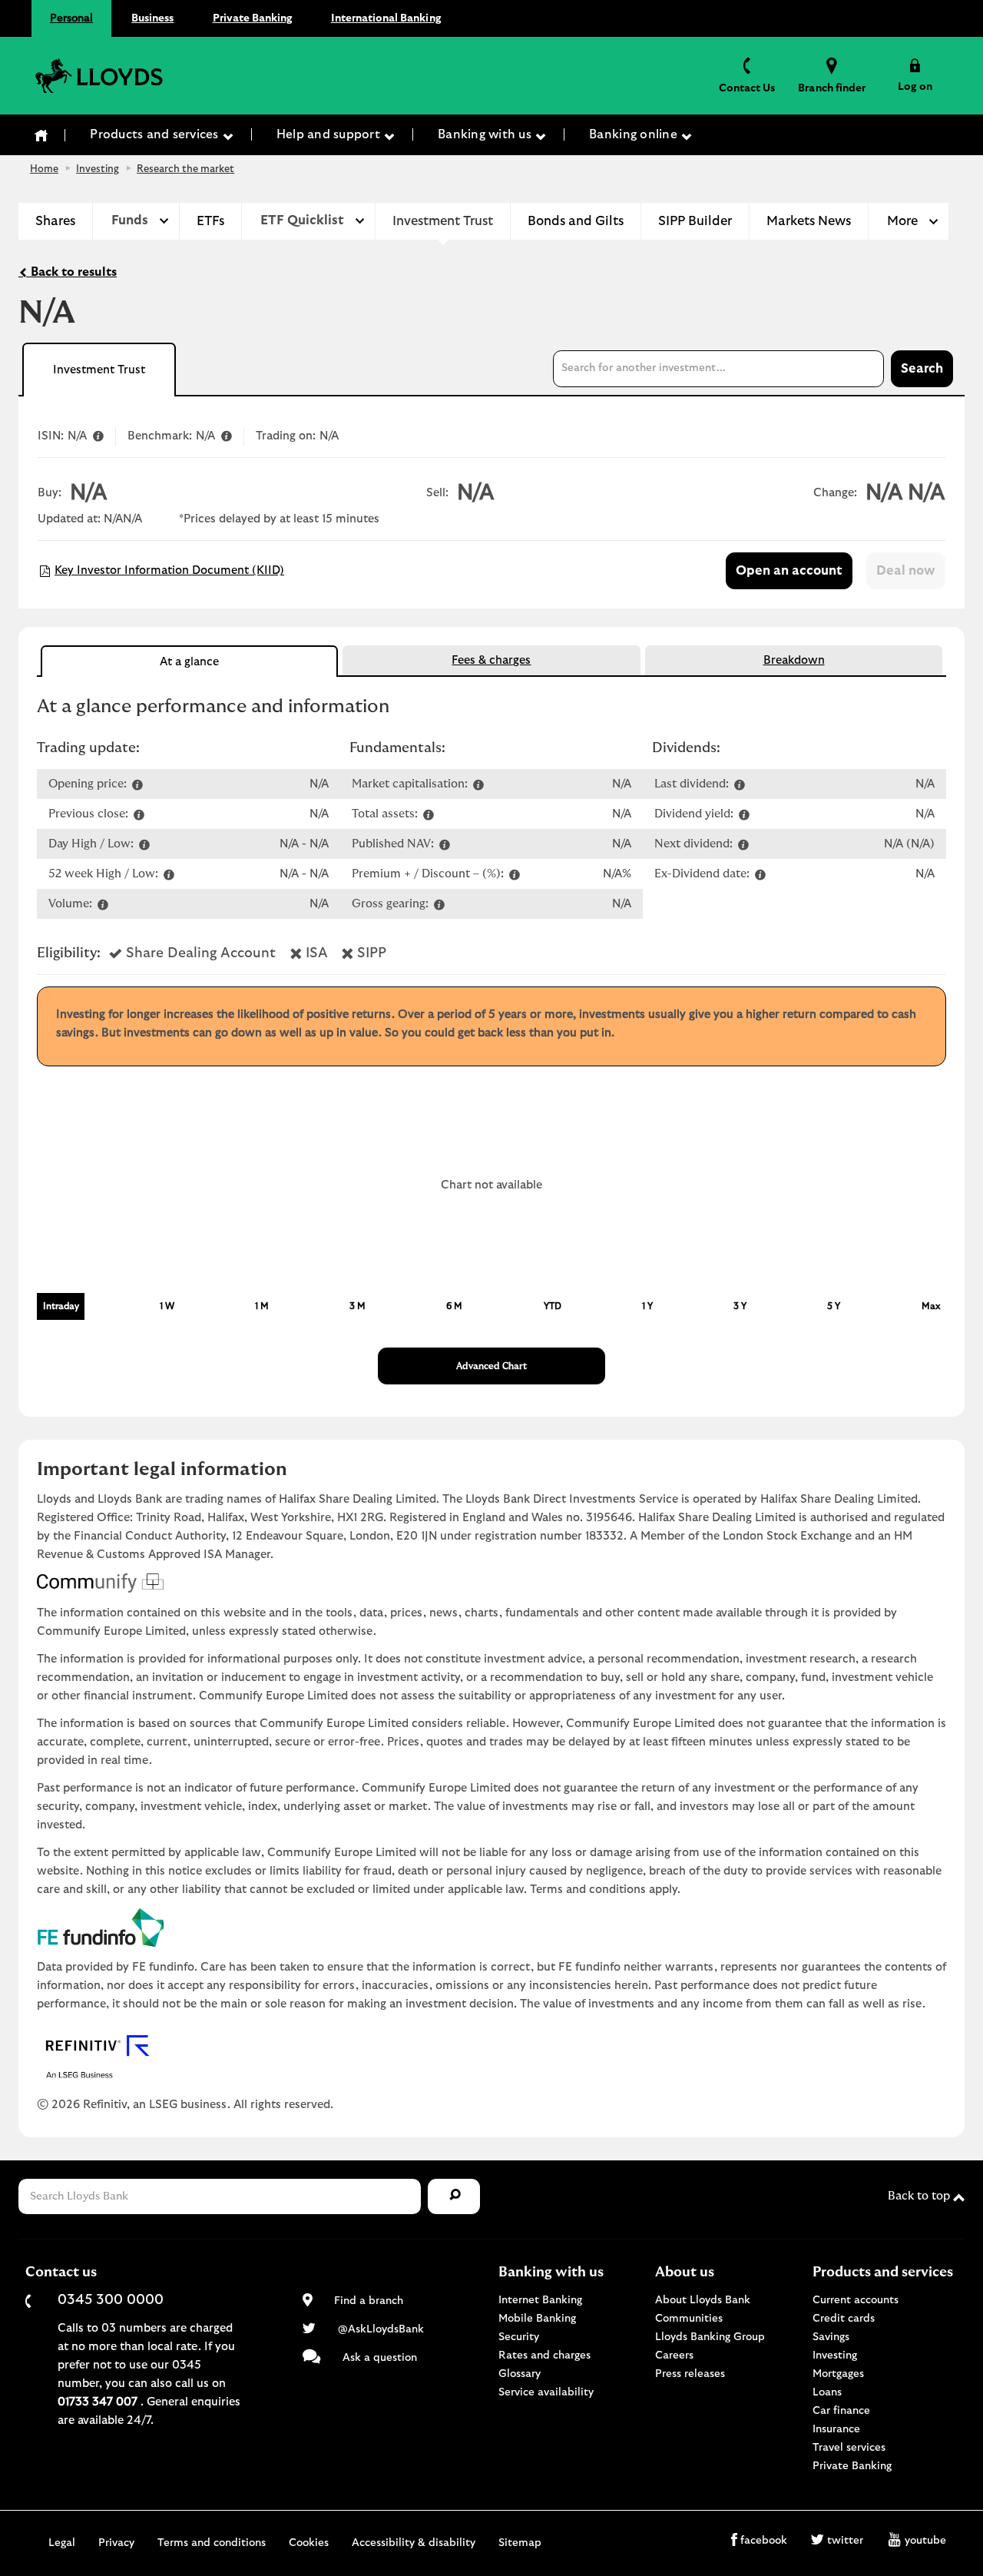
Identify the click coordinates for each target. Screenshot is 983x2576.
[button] (915, 75)
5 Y (834, 1306)
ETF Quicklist (302, 220)
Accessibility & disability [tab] (414, 2543)
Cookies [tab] (309, 2543)
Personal (71, 18)
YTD (553, 1306)
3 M (357, 1306)
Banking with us (486, 134)
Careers (674, 2356)
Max (931, 1306)
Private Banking (253, 18)
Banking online (635, 134)
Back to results (72, 272)
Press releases (690, 2374)
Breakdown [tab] (794, 660)
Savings (831, 2337)
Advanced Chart (491, 1366)
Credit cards (844, 2319)
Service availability (546, 2392)
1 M (262, 1306)
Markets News (809, 221)
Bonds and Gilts (576, 221)
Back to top (920, 2196)
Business (152, 18)
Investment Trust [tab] (99, 370)
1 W (167, 1306)
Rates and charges (544, 2356)
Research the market (185, 169)
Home (44, 169)
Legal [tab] (62, 2543)
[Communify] (491, 1583)
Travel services (849, 2448)
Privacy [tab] (116, 2543)
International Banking (386, 18)
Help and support (330, 134)
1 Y (647, 1306)
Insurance (836, 2429)
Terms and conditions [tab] (212, 2543)
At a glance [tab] (189, 662)
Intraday (61, 1306)
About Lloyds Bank (703, 2300)
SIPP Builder (695, 221)
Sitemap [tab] (520, 2543)
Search (922, 369)
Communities (689, 2319)
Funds (130, 220)
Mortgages (838, 2374)
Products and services (156, 134)
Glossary (520, 2374)
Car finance (841, 2411)
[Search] (454, 2197)
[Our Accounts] (41, 135)
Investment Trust (443, 221)
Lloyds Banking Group (710, 2337)
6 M (454, 1306)
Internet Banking (540, 2300)
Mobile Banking (537, 2319)
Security (519, 2337)
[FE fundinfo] (491, 1928)
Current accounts (856, 2300)
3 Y (740, 1306)
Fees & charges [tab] (491, 660)
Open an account (789, 571)
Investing (98, 169)
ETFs (210, 221)
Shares (55, 221)
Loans (827, 2392)
